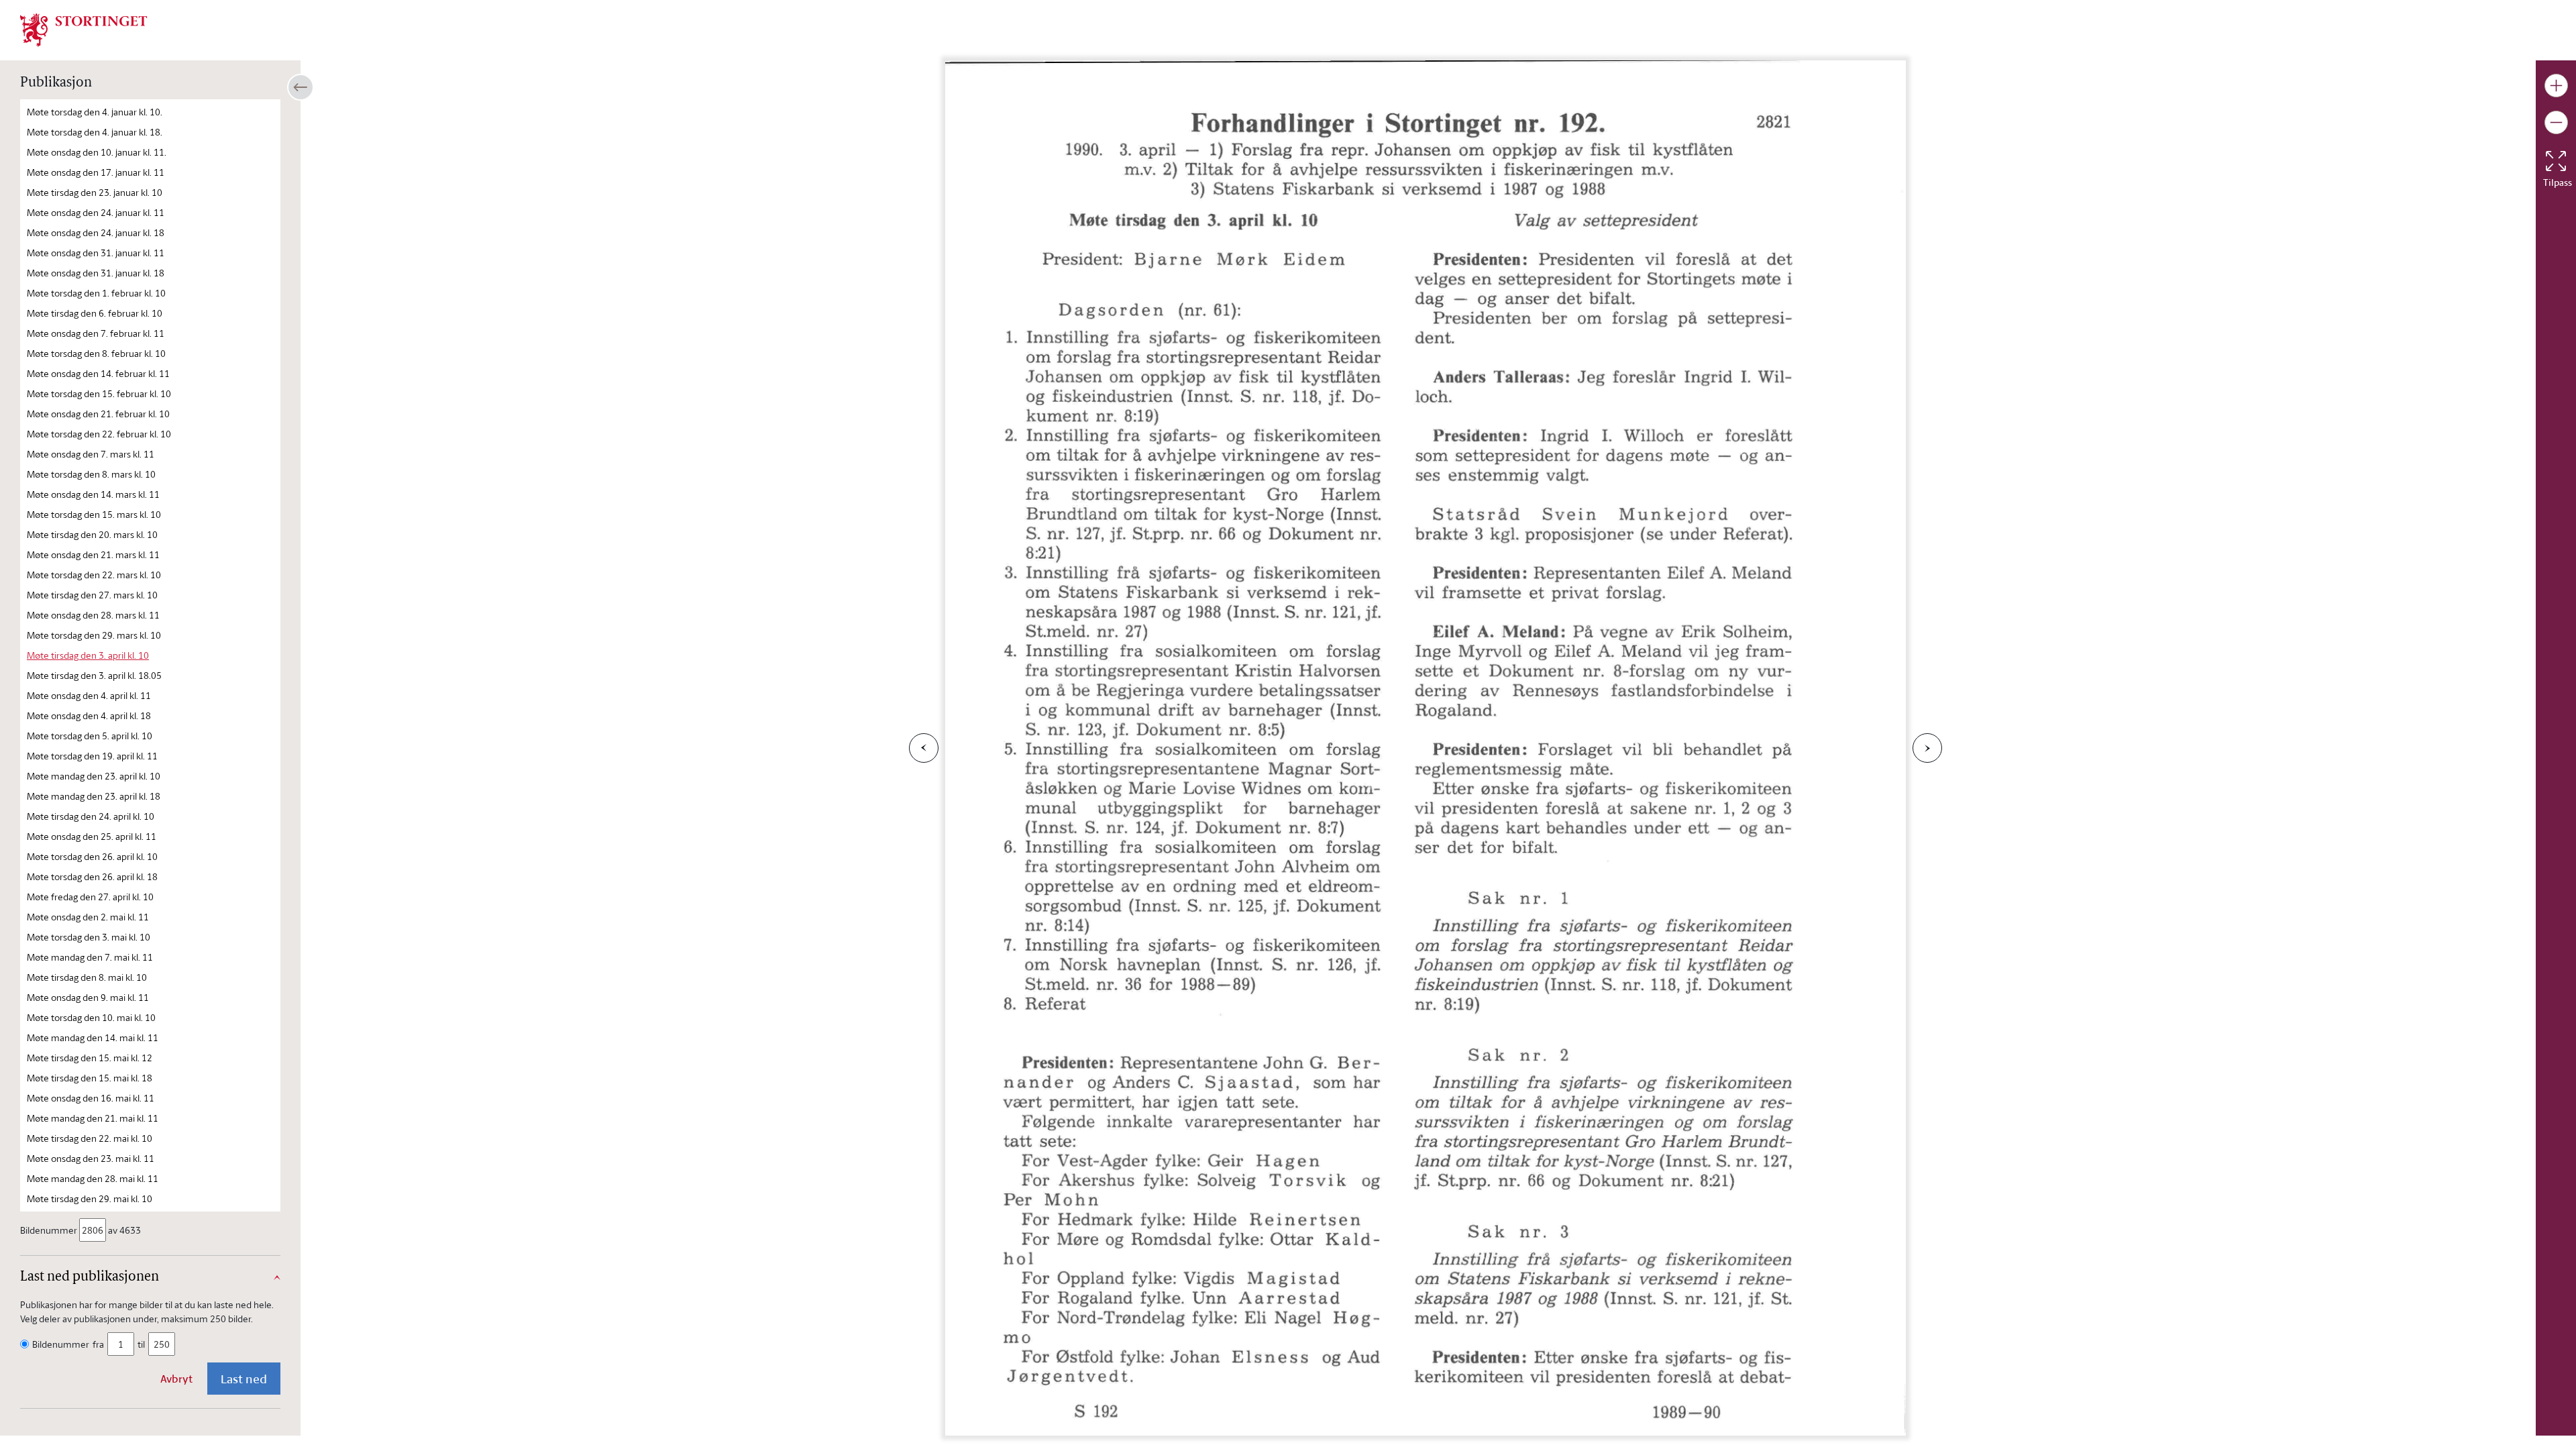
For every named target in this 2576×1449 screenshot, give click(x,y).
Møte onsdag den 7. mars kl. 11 (91, 454)
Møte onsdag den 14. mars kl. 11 (93, 494)
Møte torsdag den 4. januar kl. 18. (95, 132)
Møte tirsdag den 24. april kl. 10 (91, 816)
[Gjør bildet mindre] (2556, 122)
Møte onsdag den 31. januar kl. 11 (96, 253)
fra (98, 1344)
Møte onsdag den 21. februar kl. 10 (98, 414)
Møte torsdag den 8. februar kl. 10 (96, 353)
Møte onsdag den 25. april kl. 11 (92, 836)
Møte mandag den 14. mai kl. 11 (93, 1037)
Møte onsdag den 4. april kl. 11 (89, 695)
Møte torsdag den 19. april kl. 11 (92, 756)
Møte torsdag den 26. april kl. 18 (92, 876)
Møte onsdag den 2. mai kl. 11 (88, 917)
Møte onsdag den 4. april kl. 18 (89, 715)
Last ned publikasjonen (90, 1277)
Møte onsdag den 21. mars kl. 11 (93, 554)
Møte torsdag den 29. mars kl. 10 (94, 635)
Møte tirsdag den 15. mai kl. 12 (90, 1058)
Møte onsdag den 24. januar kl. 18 (96, 232)
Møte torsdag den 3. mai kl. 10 (89, 937)
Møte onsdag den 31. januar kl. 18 (96, 273)
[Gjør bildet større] (2556, 86)
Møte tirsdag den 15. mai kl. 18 (90, 1078)
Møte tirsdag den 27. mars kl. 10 (92, 595)
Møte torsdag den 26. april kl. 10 (92, 856)
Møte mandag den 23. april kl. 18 (94, 796)
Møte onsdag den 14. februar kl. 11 (98, 373)
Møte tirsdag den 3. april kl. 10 (88, 655)
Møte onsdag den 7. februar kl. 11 (96, 333)
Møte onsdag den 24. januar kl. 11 (96, 212)
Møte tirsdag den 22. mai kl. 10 (90, 1138)
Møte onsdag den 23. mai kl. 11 (91, 1158)
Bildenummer (49, 1230)
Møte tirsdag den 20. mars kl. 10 (92, 534)
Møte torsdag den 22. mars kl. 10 (94, 575)
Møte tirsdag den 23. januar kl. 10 (95, 192)
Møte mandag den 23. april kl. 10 (94, 776)
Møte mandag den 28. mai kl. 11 (93, 1178)
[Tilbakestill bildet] (2556, 161)
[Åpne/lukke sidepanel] (301, 87)
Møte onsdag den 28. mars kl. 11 (93, 615)
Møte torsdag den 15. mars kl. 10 (94, 514)
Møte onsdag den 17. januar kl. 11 (96, 172)
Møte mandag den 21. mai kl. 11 (93, 1118)
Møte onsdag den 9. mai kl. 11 (88, 997)
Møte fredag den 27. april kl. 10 (90, 897)
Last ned (244, 1379)
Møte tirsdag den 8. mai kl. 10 (87, 977)
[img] (84, 29)
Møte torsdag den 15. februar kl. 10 (99, 393)
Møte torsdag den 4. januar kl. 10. (95, 112)
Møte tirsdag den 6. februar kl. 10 (95, 313)
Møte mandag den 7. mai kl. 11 (90, 957)
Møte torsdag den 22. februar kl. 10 (99, 434)
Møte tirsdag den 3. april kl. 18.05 (94, 675)
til (141, 1344)
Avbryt (176, 1379)
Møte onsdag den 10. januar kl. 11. (97, 152)
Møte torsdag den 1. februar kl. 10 (96, 293)
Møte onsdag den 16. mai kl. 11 (91, 1098)
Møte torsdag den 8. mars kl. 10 (91, 474)
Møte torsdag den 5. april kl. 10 (90, 736)
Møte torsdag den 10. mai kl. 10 (91, 1017)
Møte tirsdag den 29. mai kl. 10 (90, 1198)
